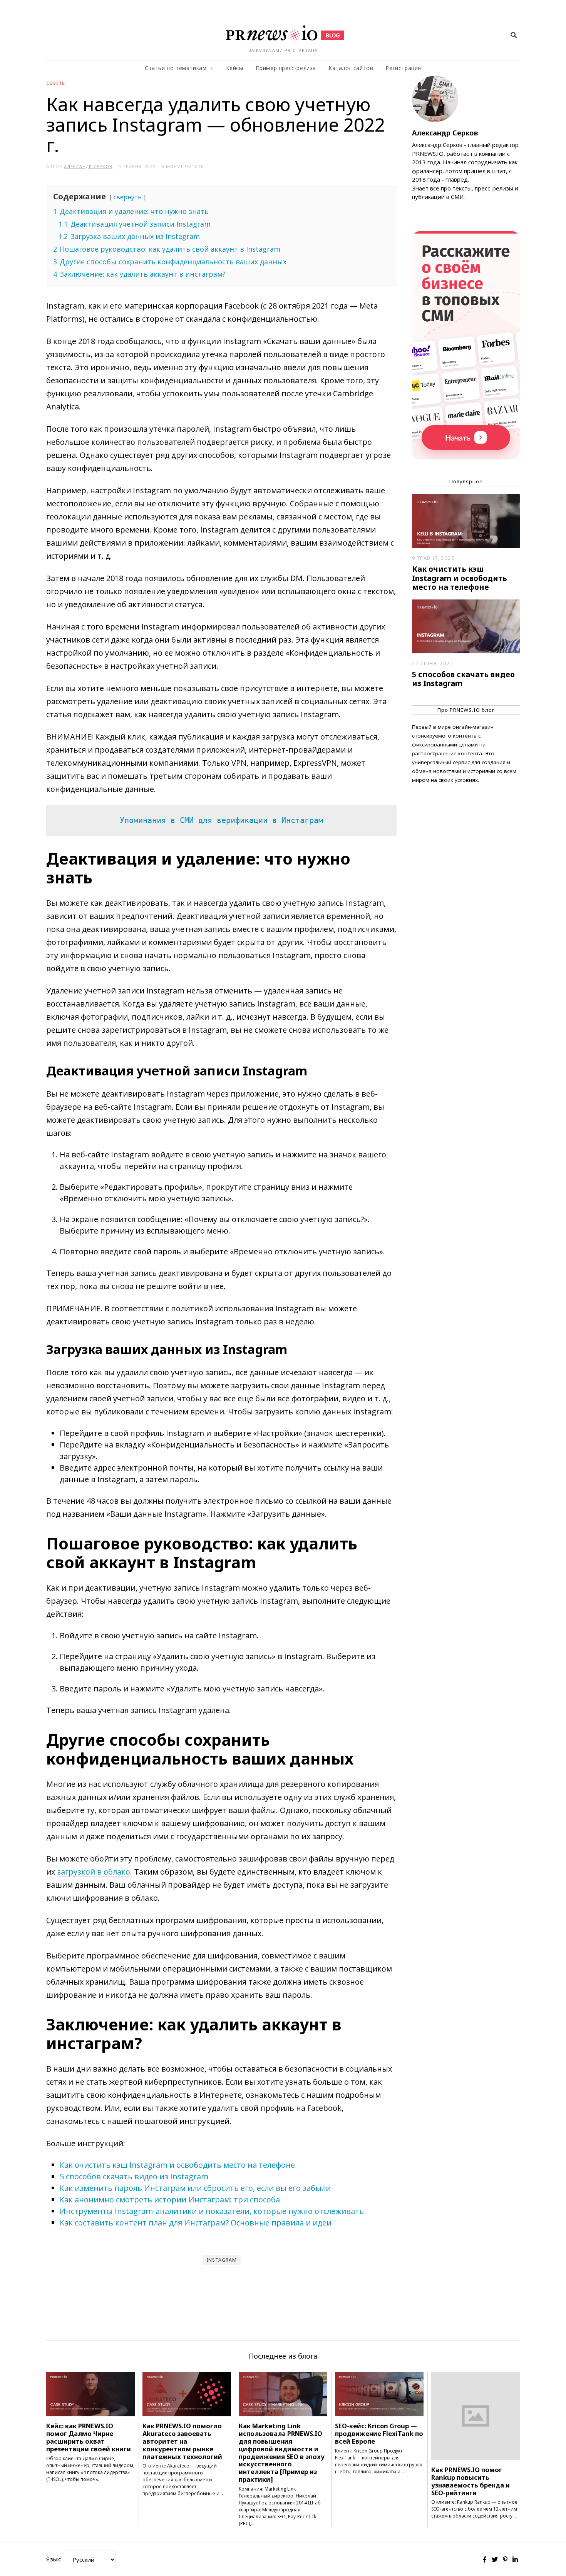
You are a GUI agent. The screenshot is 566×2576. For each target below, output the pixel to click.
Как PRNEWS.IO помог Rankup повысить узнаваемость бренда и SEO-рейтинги (471, 2481)
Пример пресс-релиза (286, 68)
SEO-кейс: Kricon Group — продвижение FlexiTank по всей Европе (379, 2433)
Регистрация (403, 68)
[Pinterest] (505, 2559)
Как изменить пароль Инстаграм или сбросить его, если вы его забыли (195, 2188)
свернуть (128, 197)
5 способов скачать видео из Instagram (134, 2176)
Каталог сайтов (351, 68)
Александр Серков (445, 133)
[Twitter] (495, 2559)
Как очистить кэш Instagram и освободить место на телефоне (177, 2165)
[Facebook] (485, 2559)
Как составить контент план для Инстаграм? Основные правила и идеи (196, 2223)
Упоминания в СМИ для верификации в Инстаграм (221, 820)
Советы (56, 83)
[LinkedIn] (515, 2559)
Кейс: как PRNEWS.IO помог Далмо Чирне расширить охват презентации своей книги (89, 2437)
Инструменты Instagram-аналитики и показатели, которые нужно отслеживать (212, 2211)
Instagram (222, 2260)
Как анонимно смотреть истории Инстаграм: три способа (170, 2200)
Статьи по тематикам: (176, 68)
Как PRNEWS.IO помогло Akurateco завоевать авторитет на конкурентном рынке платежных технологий (182, 2441)
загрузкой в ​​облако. (95, 1872)
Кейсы (235, 68)
